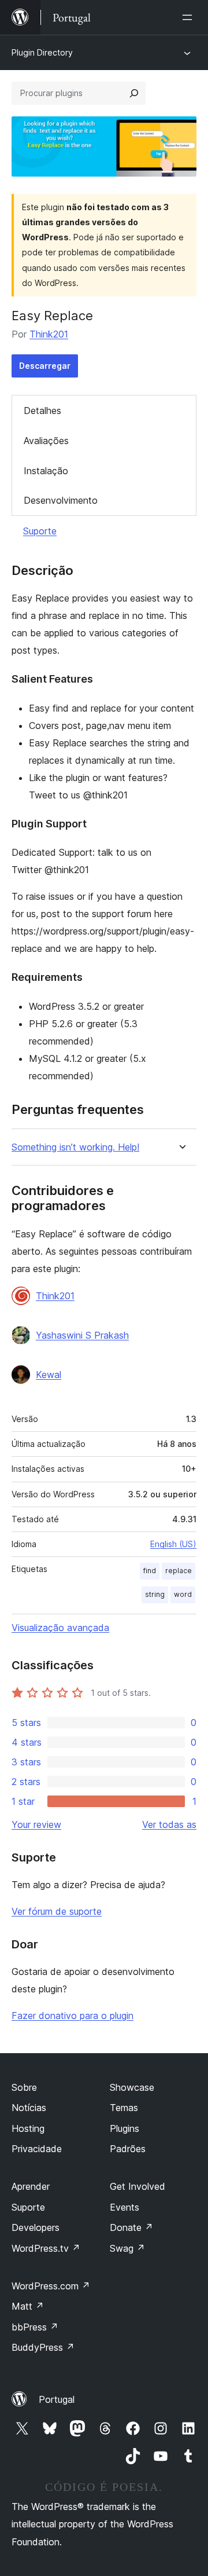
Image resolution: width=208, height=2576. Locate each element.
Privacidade (37, 2149)
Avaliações (46, 441)
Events (125, 2207)
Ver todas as (169, 1824)
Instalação (46, 471)
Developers (36, 2227)
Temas (124, 2108)
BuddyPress (43, 2347)
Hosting (28, 2128)
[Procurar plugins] (134, 93)
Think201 (49, 334)
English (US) (173, 1544)
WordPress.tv (46, 2248)
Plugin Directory (42, 52)
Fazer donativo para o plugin (73, 2016)
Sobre (24, 2087)
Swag (127, 2248)
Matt (28, 2306)
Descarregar (45, 366)
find (150, 1571)
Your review (36, 1824)
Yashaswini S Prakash (82, 1335)
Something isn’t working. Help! (75, 1147)
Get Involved (138, 2186)
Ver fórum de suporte (57, 1911)
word (183, 1594)
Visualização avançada (60, 1628)
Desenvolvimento (61, 500)
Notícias (29, 2108)
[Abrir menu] (190, 17)
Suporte (40, 531)
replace (179, 1571)
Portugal (57, 2399)
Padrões (128, 2149)
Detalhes (42, 411)
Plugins (125, 2128)
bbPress (35, 2327)
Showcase (132, 2087)
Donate (131, 2227)
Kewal (49, 1375)
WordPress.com (51, 2286)
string (155, 1594)
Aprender (31, 2186)
